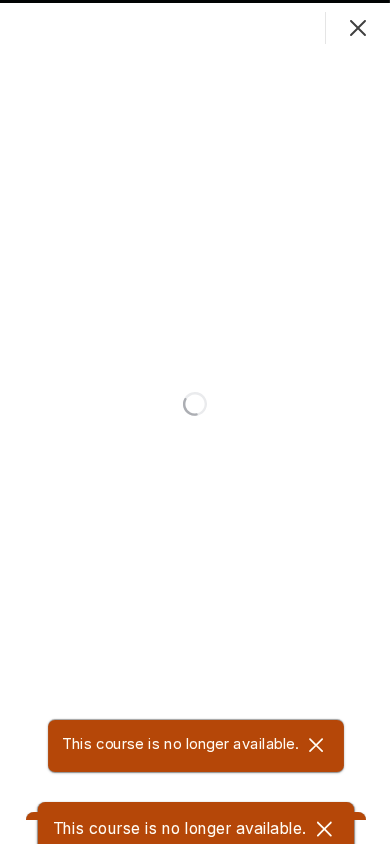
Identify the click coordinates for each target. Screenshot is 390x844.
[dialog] (195, 422)
